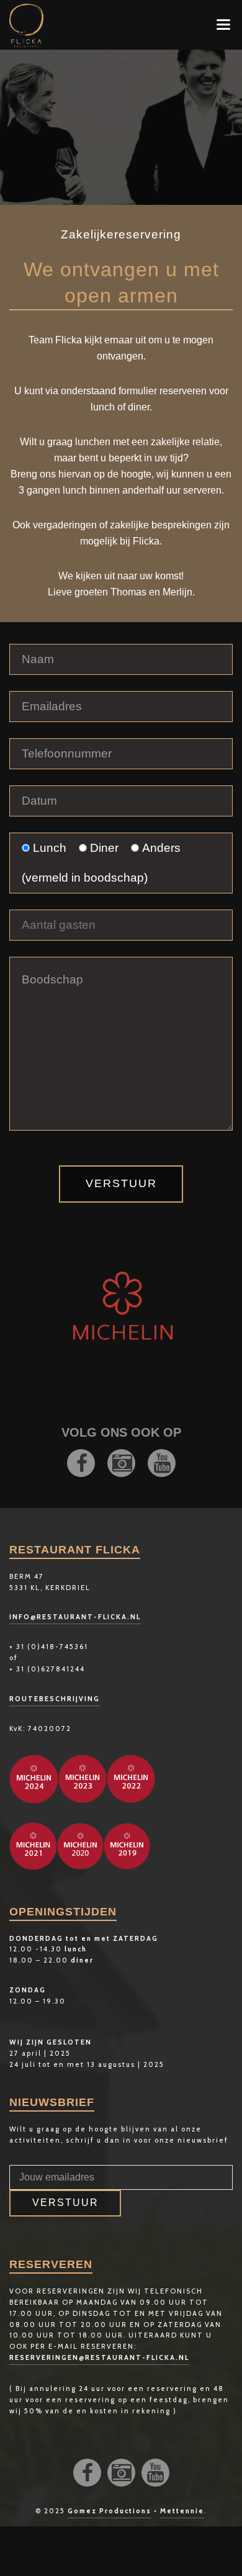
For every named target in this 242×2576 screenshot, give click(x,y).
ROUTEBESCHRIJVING (55, 1699)
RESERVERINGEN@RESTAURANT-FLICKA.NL (99, 2357)
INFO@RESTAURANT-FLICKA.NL (75, 1617)
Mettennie (182, 2511)
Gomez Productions (110, 2511)
